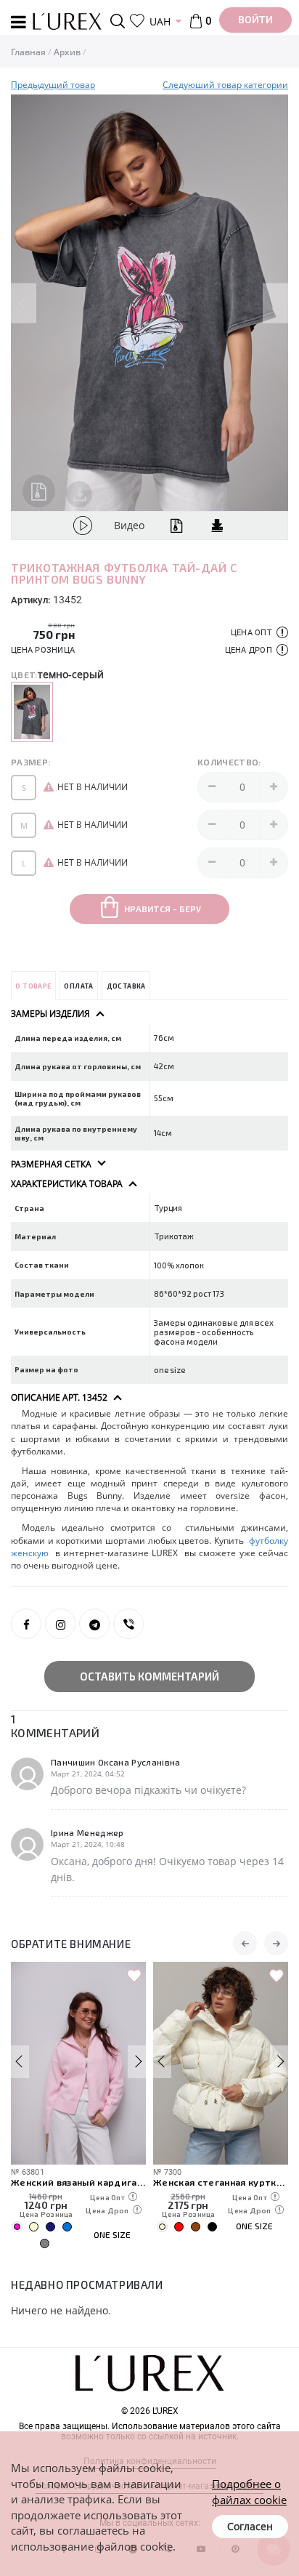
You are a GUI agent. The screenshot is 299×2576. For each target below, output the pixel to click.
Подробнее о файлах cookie (249, 2491)
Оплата (78, 986)
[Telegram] (94, 1624)
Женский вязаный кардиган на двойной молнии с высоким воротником (78, 2182)
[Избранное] (137, 21)
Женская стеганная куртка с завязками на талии (221, 2182)
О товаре (33, 986)
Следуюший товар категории (225, 85)
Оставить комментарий (149, 1676)
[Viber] (128, 1624)
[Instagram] (60, 1624)
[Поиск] (120, 21)
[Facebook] (26, 1624)
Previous (24, 303)
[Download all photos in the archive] (39, 491)
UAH (160, 21)
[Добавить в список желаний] (134, 1976)
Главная (28, 52)
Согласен (250, 2526)
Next (275, 303)
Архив (67, 52)
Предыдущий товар (53, 85)
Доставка (126, 986)
